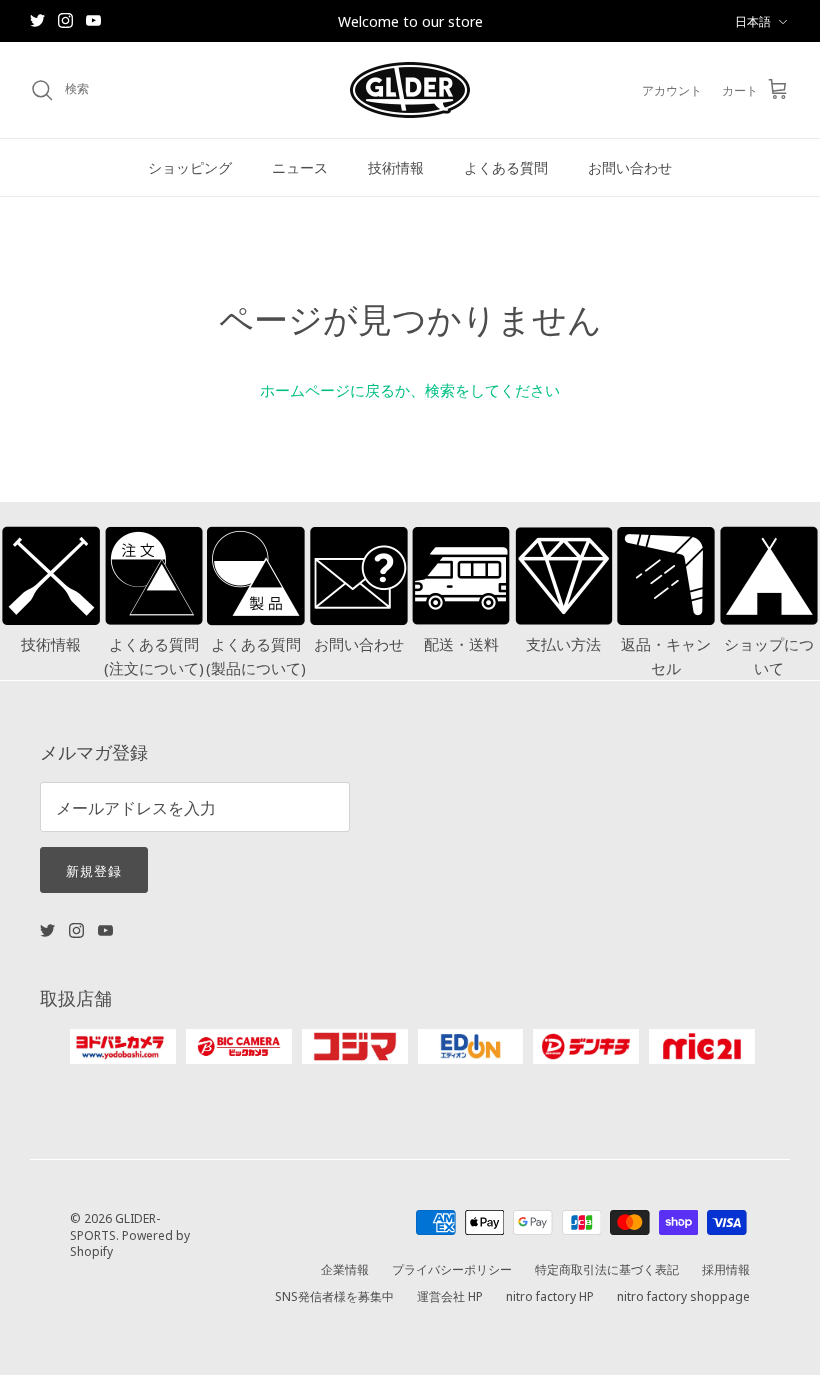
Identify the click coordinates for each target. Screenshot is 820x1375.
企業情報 (345, 1268)
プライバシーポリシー (452, 1268)
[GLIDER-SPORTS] (410, 90)
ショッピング (190, 167)
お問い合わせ (630, 167)
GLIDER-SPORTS (115, 1226)
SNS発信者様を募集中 (334, 1295)
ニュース (300, 167)
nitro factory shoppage (683, 1295)
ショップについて (769, 655)
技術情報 (396, 167)
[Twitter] (37, 20)
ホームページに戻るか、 (342, 389)
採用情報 (726, 1268)
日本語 (753, 20)
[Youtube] (93, 20)
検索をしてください (492, 389)
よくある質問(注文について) (154, 655)
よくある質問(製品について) (256, 655)
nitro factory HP (550, 1295)
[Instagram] (65, 20)
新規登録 (94, 870)
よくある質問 (506, 167)
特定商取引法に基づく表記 (607, 1268)
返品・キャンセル (666, 655)
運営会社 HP (450, 1295)
